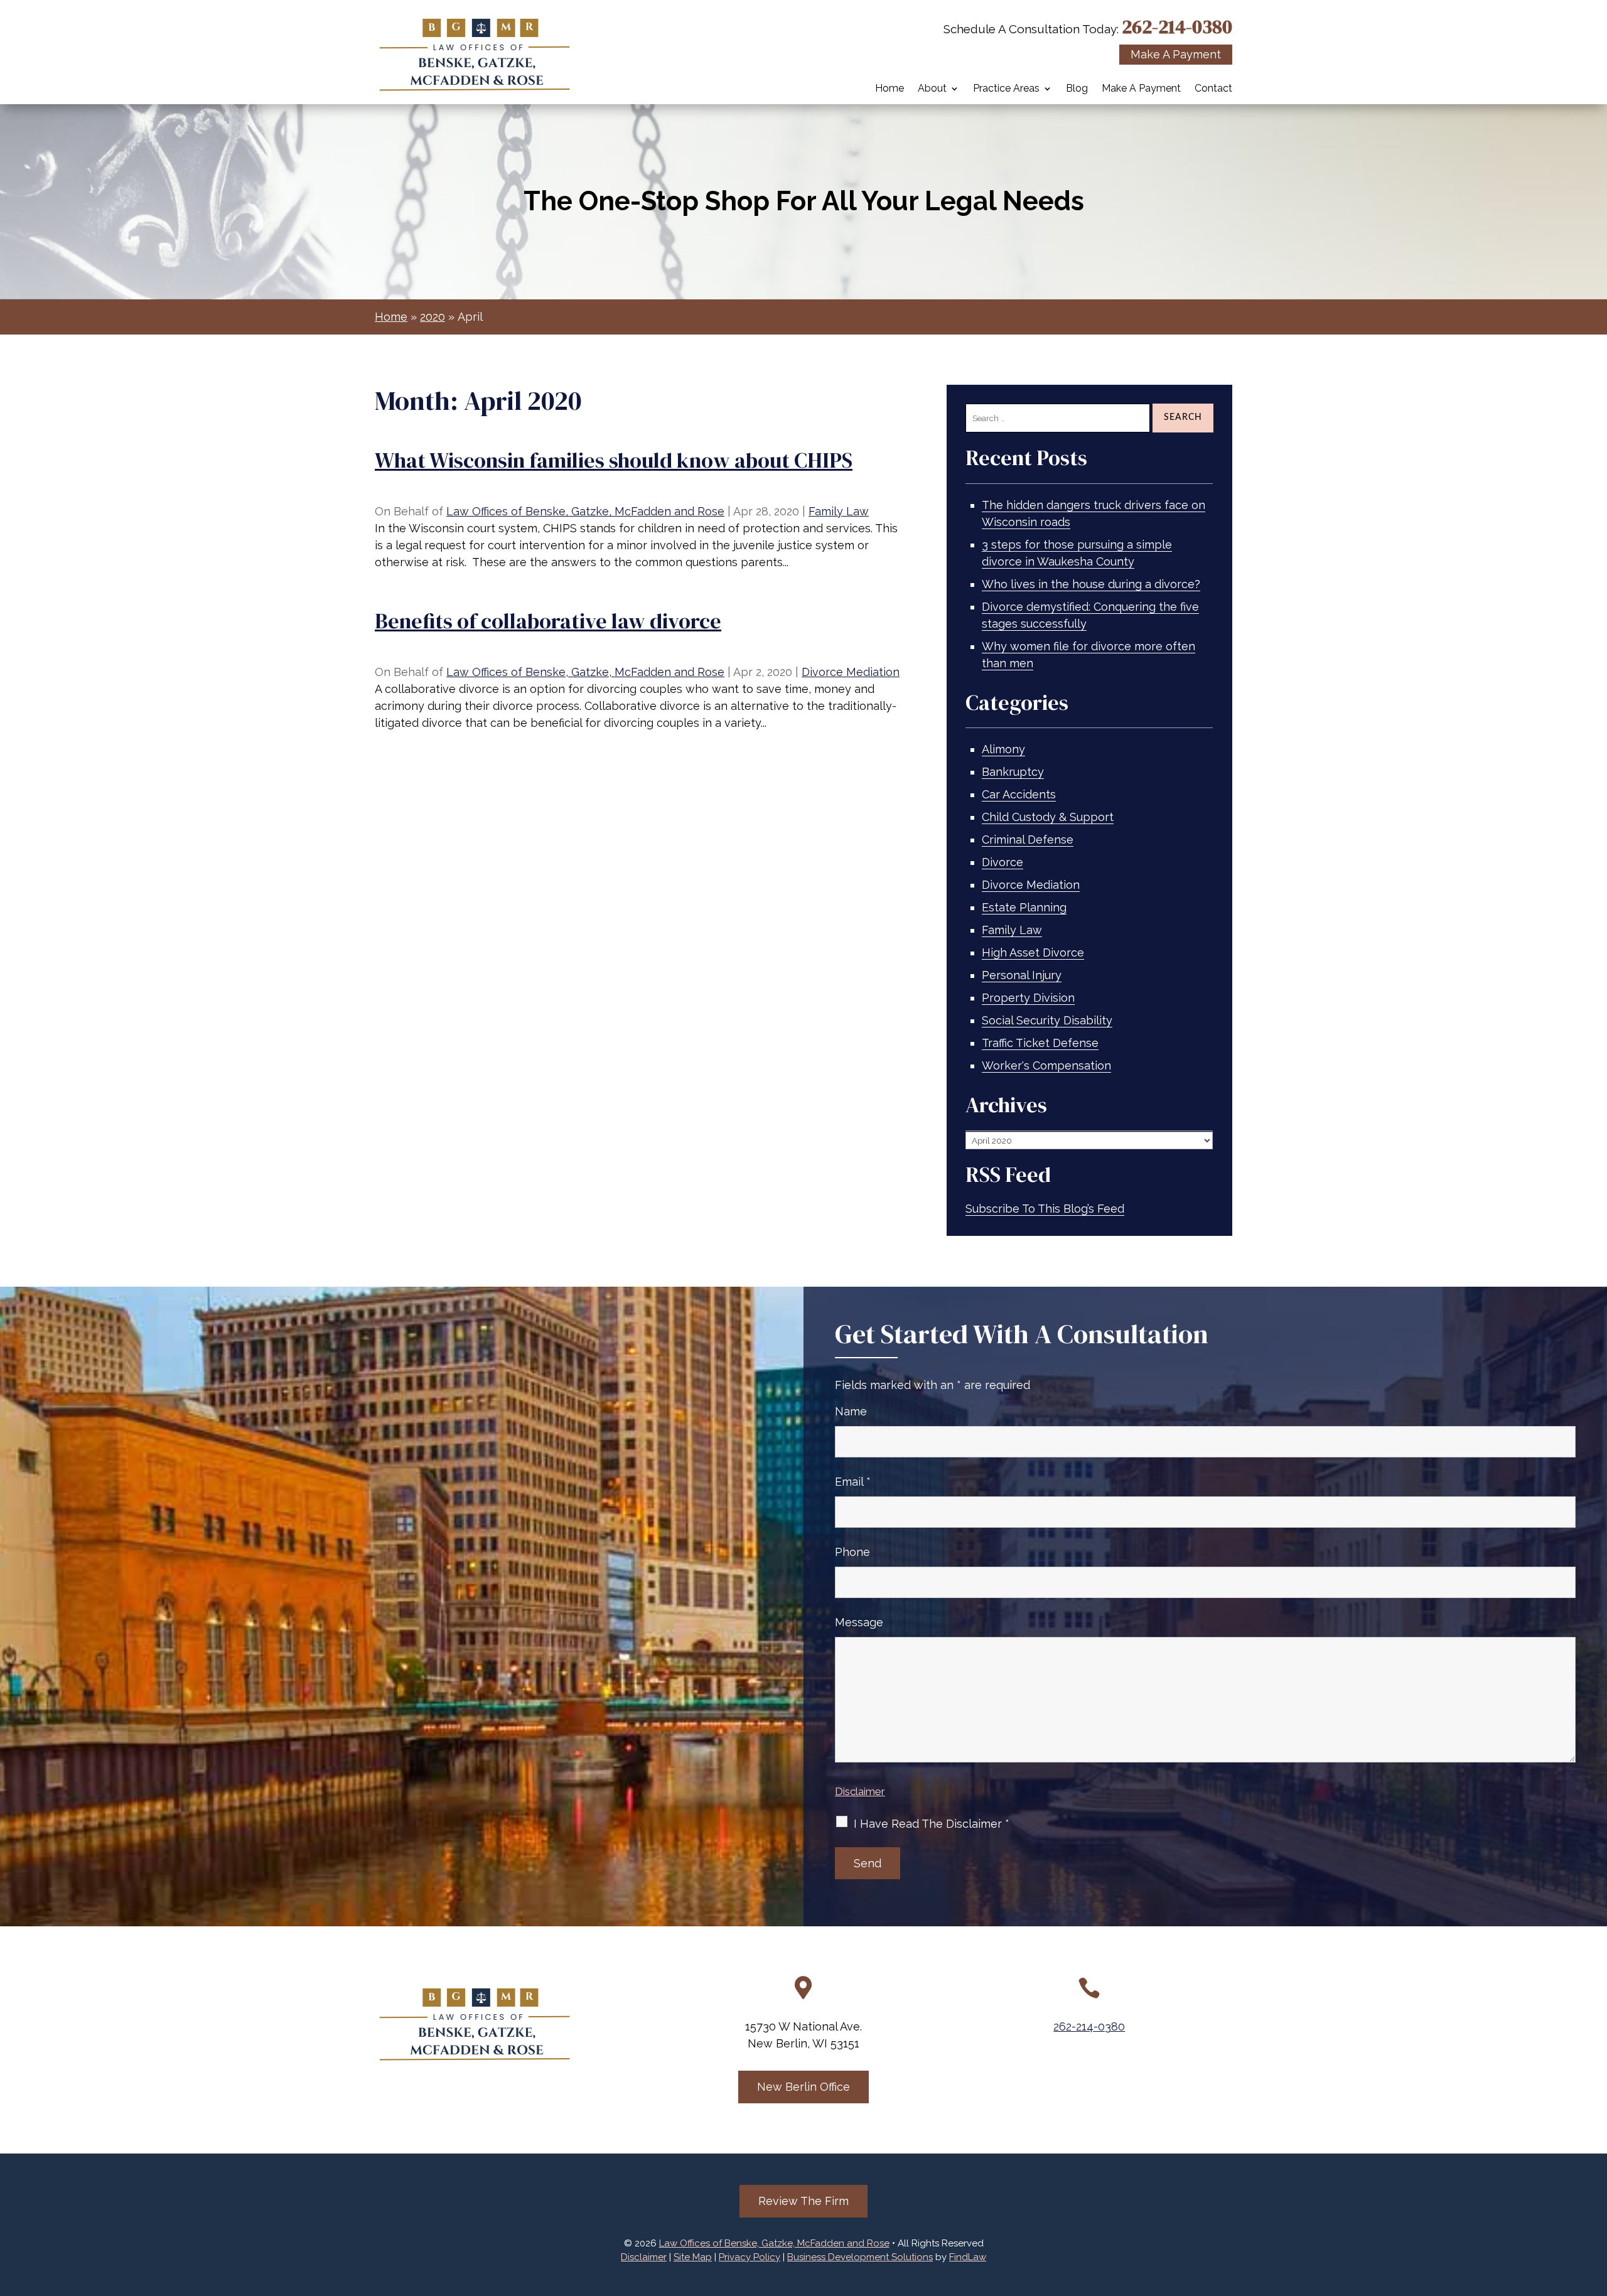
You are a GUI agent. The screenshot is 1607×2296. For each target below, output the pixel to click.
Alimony (1003, 749)
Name (851, 1411)
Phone (852, 1552)
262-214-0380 (1177, 27)
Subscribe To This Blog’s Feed (1045, 1209)
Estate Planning (1024, 907)
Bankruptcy (1013, 772)
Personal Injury (1022, 975)
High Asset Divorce (1033, 952)
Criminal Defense (1028, 840)
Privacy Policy (750, 2257)
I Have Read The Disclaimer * (932, 1824)
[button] (1594, 2205)
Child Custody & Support (1048, 817)
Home (889, 89)
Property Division (1028, 998)
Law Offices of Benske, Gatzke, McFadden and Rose (585, 511)
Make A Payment (1141, 89)
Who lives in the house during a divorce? (1091, 584)
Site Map (693, 2257)
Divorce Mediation (851, 672)
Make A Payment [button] (1176, 54)
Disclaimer (860, 1791)
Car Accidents (1019, 794)
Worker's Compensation (1046, 1065)
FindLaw (968, 2257)
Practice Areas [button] (1006, 89)
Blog (1077, 89)
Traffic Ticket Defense (1040, 1043)
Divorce (1002, 862)
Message (859, 1622)
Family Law (839, 511)
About (932, 89)
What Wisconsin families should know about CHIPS (614, 460)
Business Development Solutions (860, 2257)
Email (853, 1482)
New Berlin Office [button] (803, 2087)
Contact (1213, 89)
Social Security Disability (1047, 1020)
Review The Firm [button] (803, 2201)
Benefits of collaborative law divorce (548, 621)
